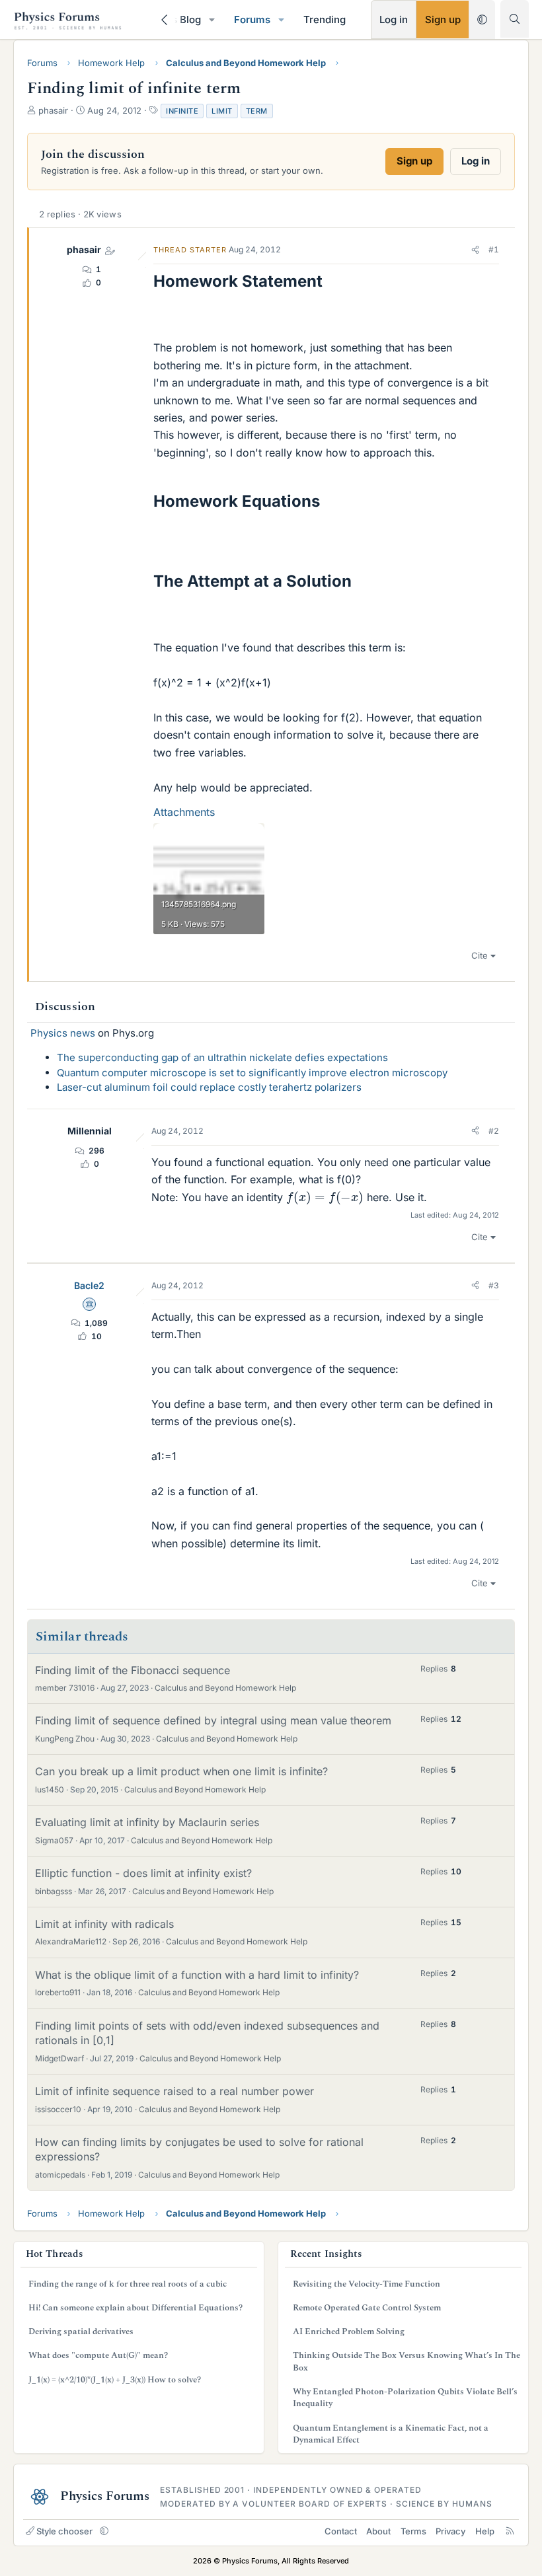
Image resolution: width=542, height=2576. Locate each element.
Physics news (63, 1033)
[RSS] (510, 2531)
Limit (222, 111)
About (378, 2531)
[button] (212, 19)
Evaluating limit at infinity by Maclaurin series (147, 1822)
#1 (494, 249)
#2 (494, 1131)
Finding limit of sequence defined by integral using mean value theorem (213, 1720)
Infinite (182, 111)
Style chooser (64, 2531)
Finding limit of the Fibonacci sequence (133, 1670)
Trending (325, 19)
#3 (494, 1285)
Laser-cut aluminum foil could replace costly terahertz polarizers (209, 1087)
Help (485, 2531)
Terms (413, 2531)
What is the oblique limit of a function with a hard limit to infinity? (197, 1975)
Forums (252, 19)
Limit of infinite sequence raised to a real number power (174, 2091)
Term (257, 111)
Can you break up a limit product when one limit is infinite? (181, 1771)
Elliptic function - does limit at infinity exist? (143, 1873)
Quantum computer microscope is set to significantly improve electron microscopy (252, 1073)
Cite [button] (480, 955)
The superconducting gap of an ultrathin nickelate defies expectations (222, 1057)
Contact (341, 2531)
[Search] (515, 19)
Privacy (450, 2531)
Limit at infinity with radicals (104, 1924)
